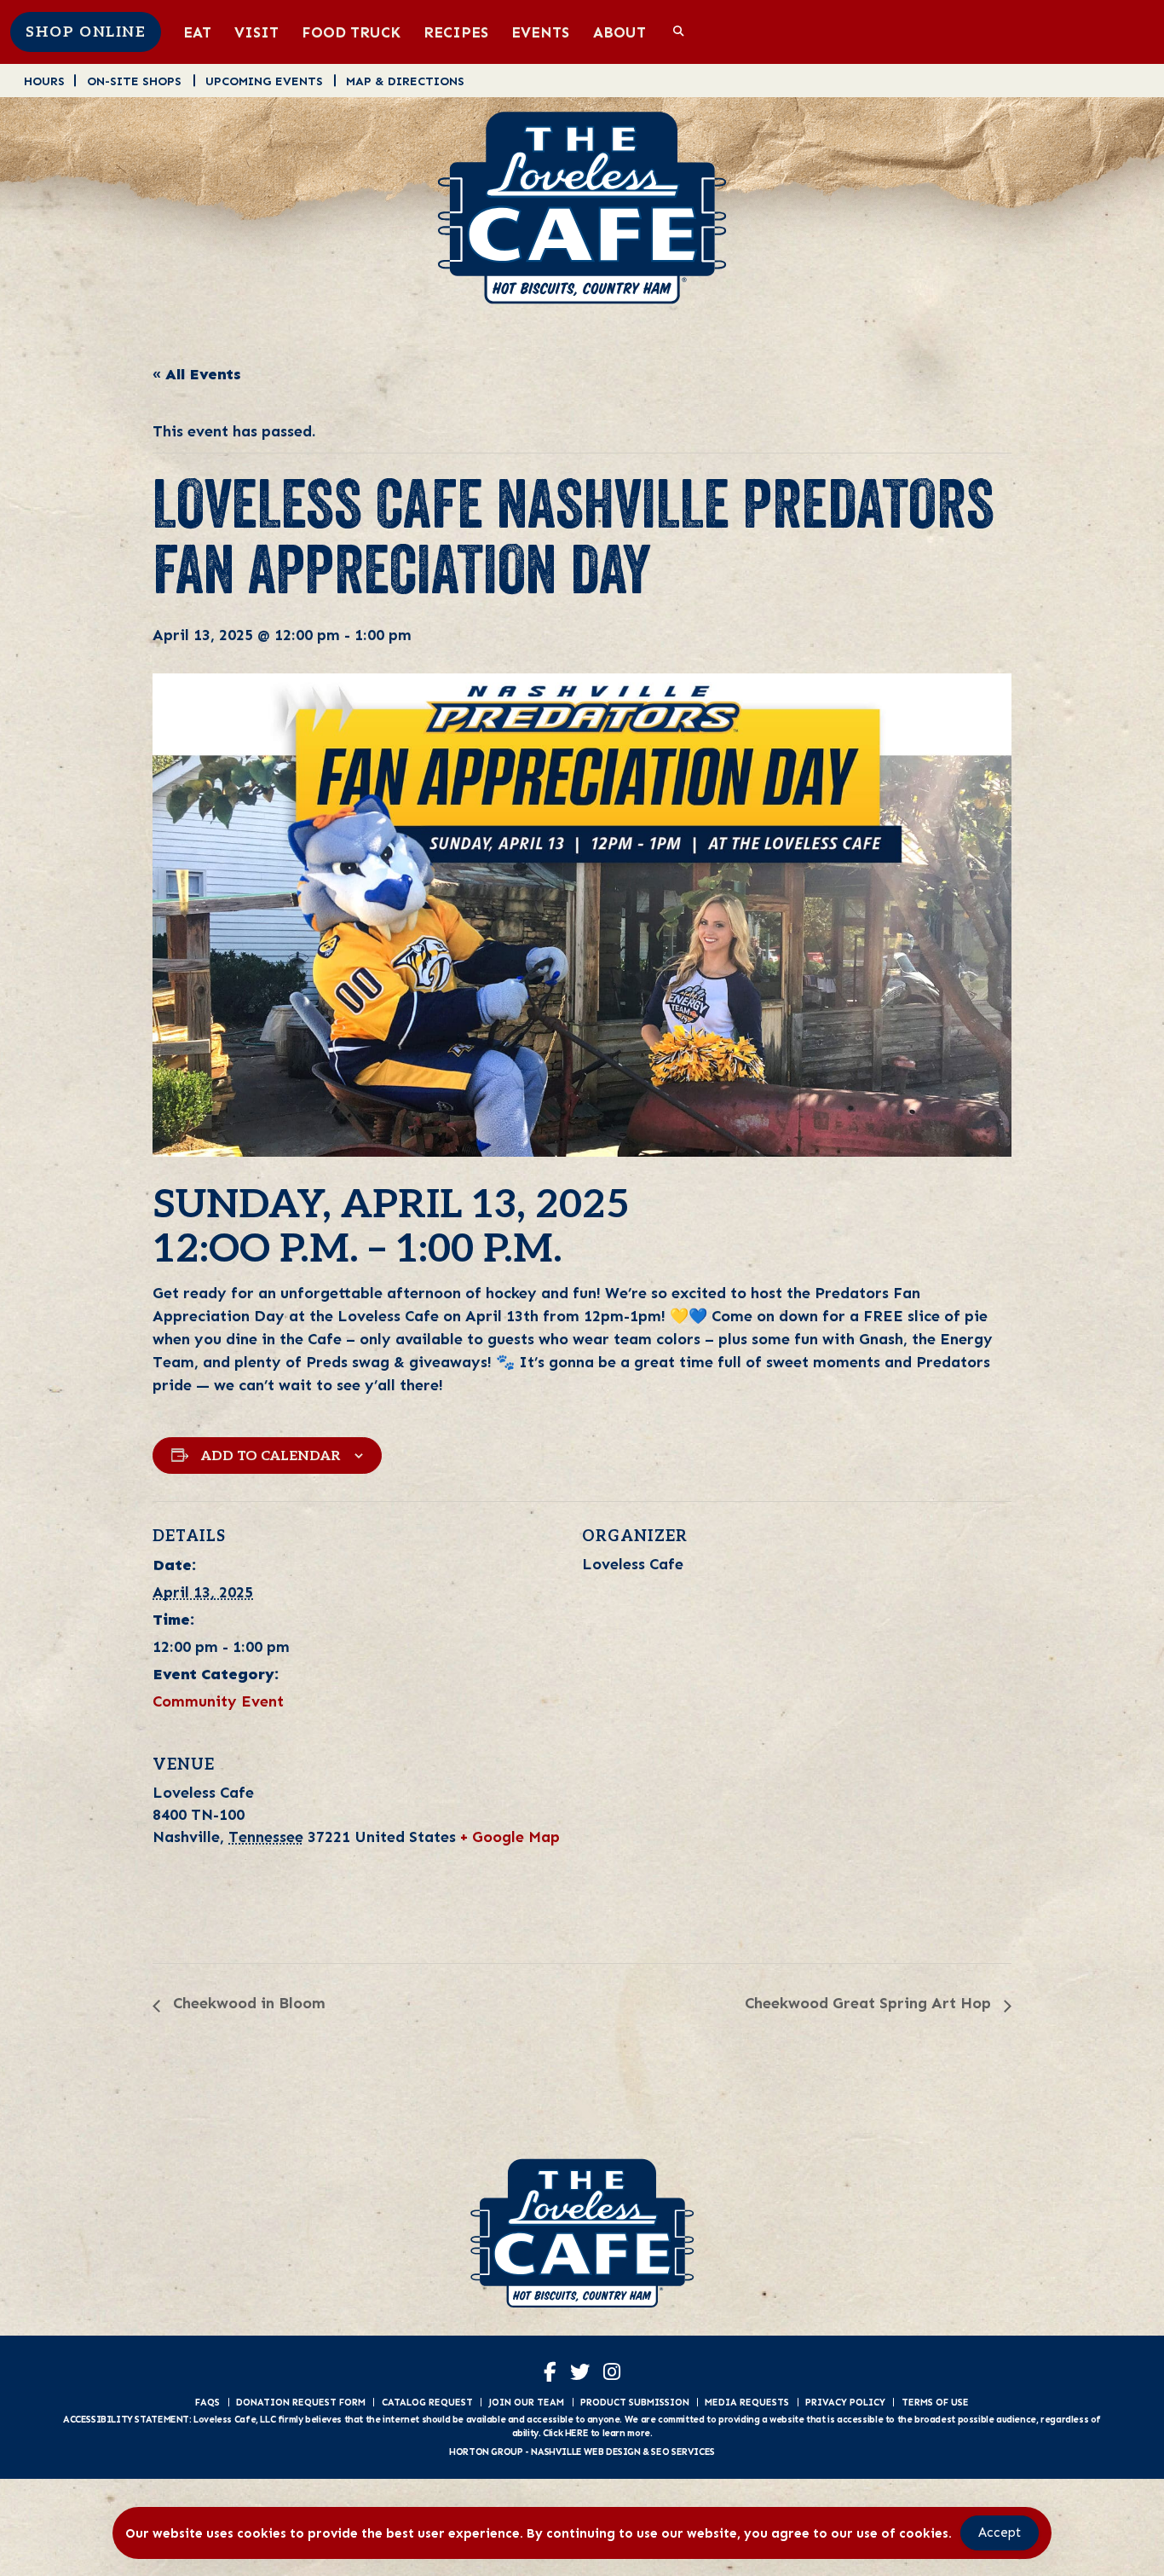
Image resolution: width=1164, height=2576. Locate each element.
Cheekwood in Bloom (247, 2003)
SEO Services (683, 2452)
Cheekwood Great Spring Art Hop (870, 2003)
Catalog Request (427, 2402)
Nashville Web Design (585, 2452)
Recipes (456, 32)
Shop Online (86, 32)
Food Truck (351, 32)
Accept (1000, 2533)
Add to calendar (271, 1456)
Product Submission (635, 2402)
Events (540, 32)
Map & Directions (405, 81)
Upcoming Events (264, 81)
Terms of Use (935, 2402)
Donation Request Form (301, 2402)
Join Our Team (526, 2402)
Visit (256, 32)
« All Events (197, 374)
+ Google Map (510, 1837)
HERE (576, 2433)
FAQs (207, 2402)
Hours (44, 81)
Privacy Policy (845, 2402)
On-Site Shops (134, 81)
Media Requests (747, 2402)
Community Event (218, 1701)
